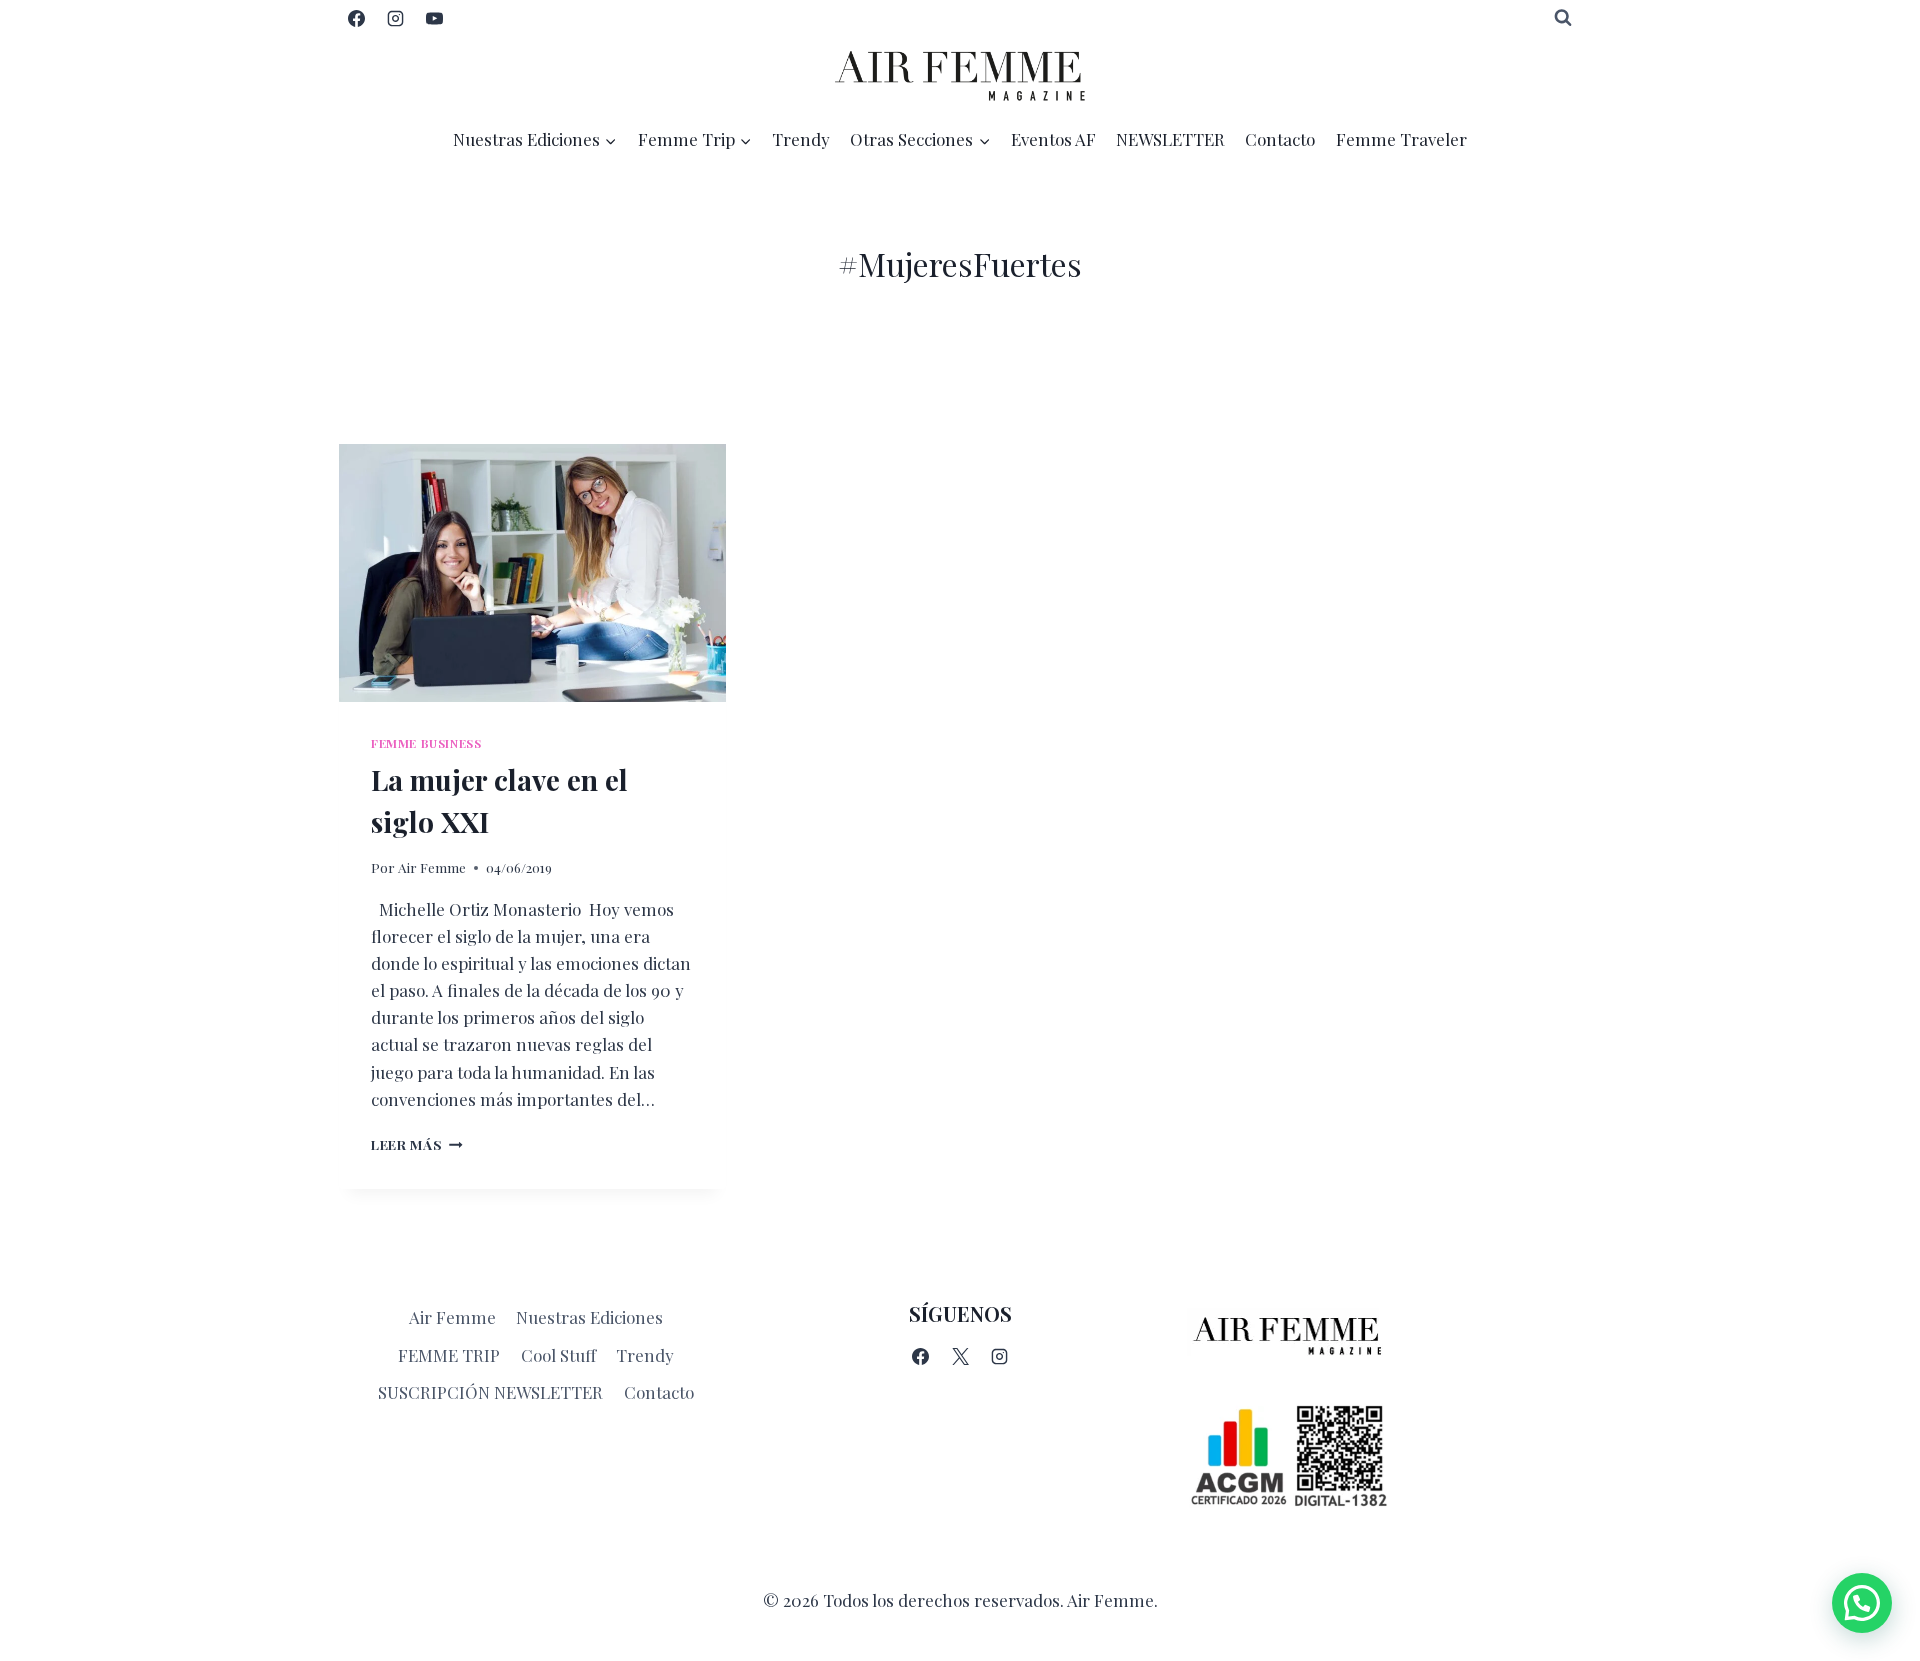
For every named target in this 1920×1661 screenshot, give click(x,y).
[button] (1862, 1603)
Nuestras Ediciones (589, 1317)
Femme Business (426, 743)
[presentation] (532, 573)
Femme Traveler (1401, 139)
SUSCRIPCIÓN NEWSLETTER (490, 1392)
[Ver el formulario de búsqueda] (1563, 18)
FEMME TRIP (449, 1355)
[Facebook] (356, 18)
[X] (960, 1356)
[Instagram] (395, 18)
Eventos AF (1053, 139)
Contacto (1280, 139)
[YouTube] (434, 18)
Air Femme (432, 867)
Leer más (417, 1144)
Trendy (801, 139)
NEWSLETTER (1170, 139)
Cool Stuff (558, 1355)
